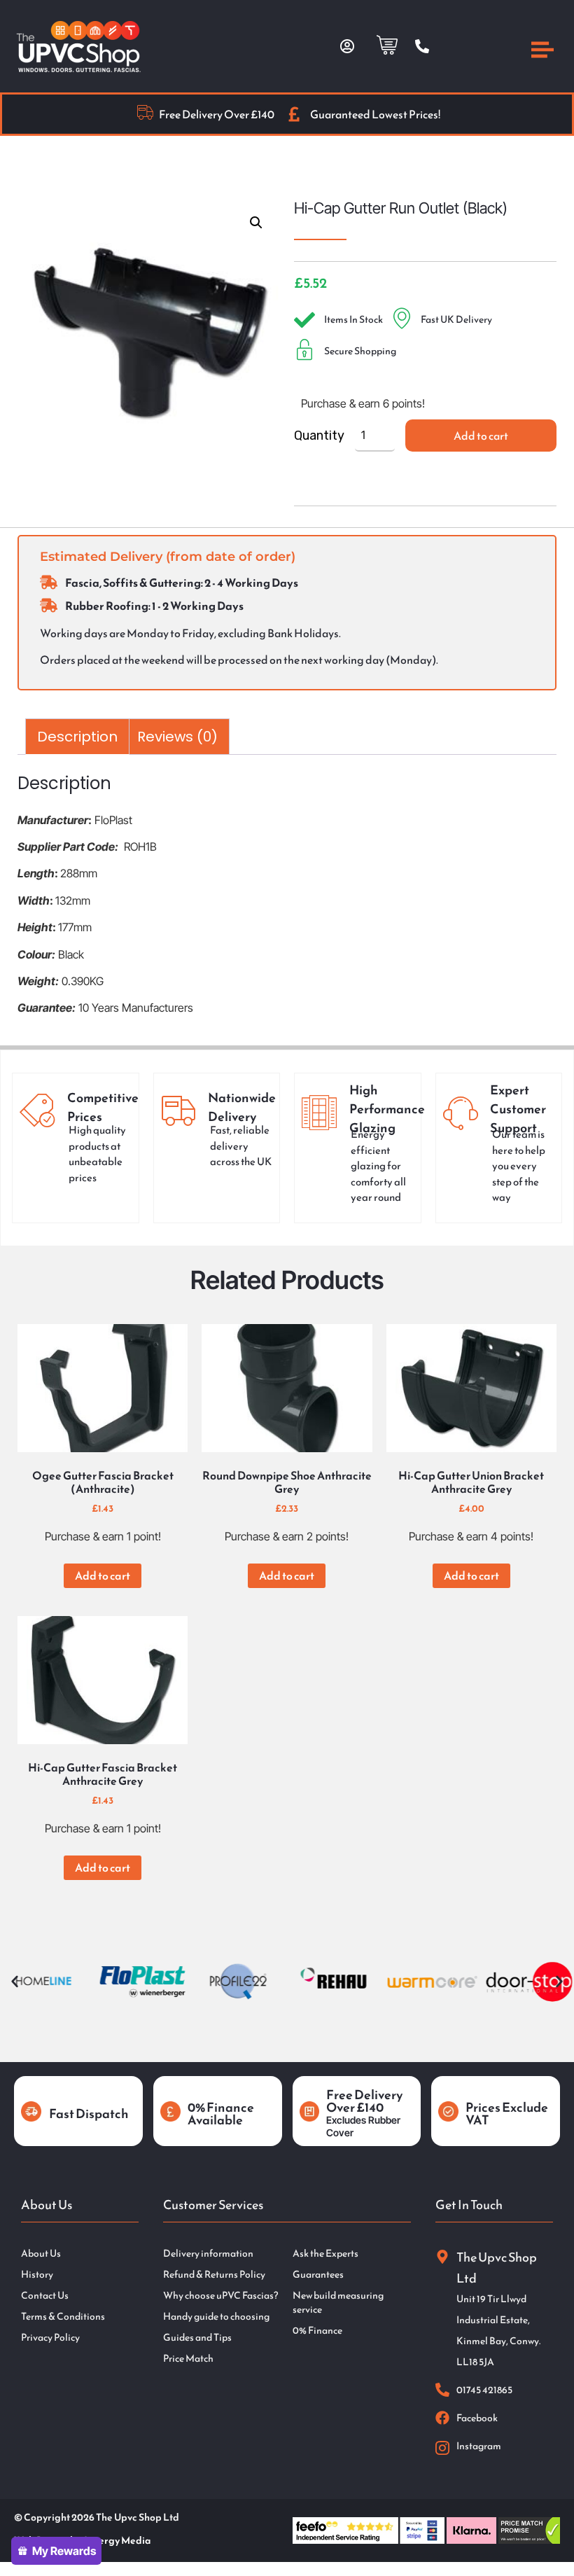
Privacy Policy (50, 2338)
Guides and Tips (197, 2338)
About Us (41, 2254)
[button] (256, 223)
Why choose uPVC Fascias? (220, 2296)
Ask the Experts (325, 2254)
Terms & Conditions (63, 2317)
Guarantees (318, 2275)
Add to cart (481, 436)
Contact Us (45, 2296)
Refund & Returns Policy (214, 2275)
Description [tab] (77, 737)
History (37, 2275)
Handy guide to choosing (216, 2317)
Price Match (188, 2359)
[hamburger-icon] (542, 52)
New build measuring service (338, 2303)
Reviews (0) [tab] (177, 737)
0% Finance (317, 2331)
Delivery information (208, 2254)
